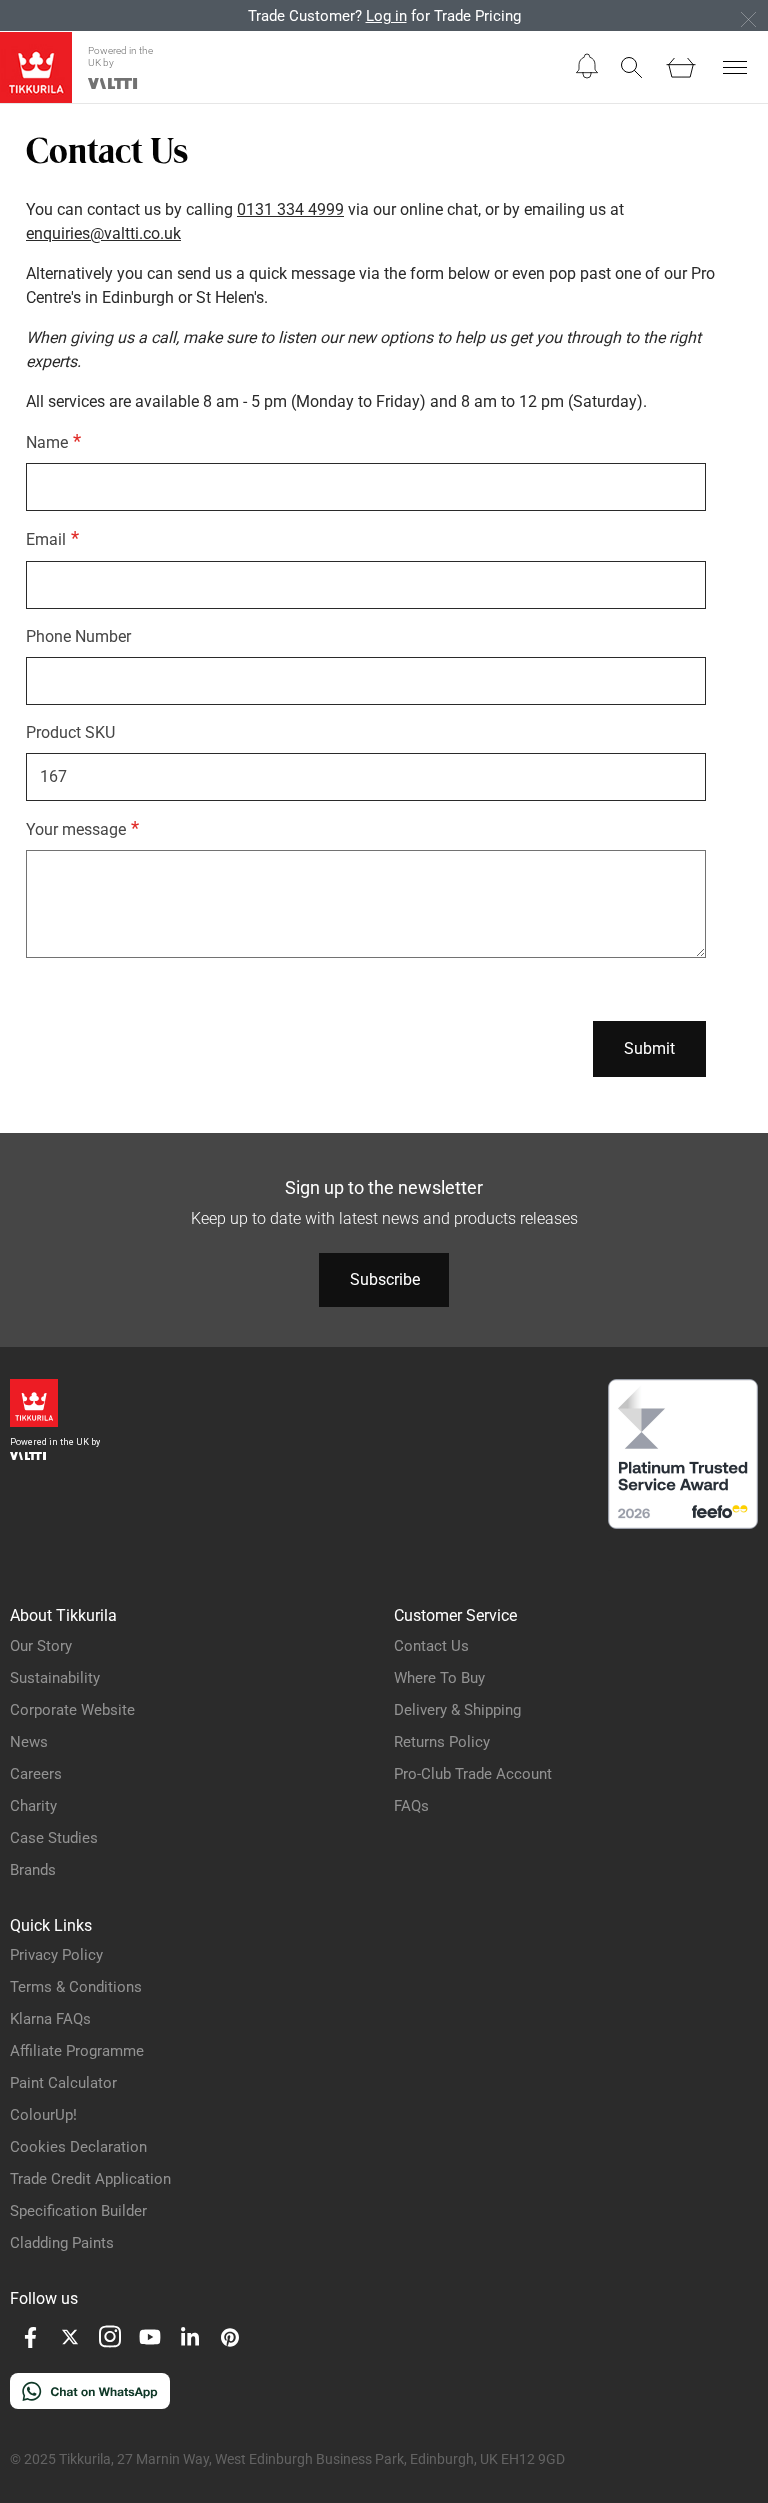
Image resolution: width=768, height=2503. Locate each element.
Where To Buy (439, 1678)
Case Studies (54, 1838)
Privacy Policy (56, 1955)
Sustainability (55, 1678)
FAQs (411, 1806)
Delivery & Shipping (457, 1710)
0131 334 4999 (290, 209)
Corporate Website (72, 1710)
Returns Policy (442, 1742)
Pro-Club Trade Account (473, 1774)
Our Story (41, 1646)
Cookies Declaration (78, 2147)
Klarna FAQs (50, 2019)
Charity (33, 1806)
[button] (587, 66)
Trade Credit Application (90, 2179)
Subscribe (385, 1279)
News (29, 1742)
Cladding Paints (62, 2243)
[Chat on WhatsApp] (90, 2403)
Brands (33, 1870)
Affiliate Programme (77, 2051)
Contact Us (431, 1646)
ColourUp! (43, 2115)
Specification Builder (78, 2211)
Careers (36, 1774)
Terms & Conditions (76, 1987)
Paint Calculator (63, 2083)
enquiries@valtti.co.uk (103, 233)
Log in (386, 16)
